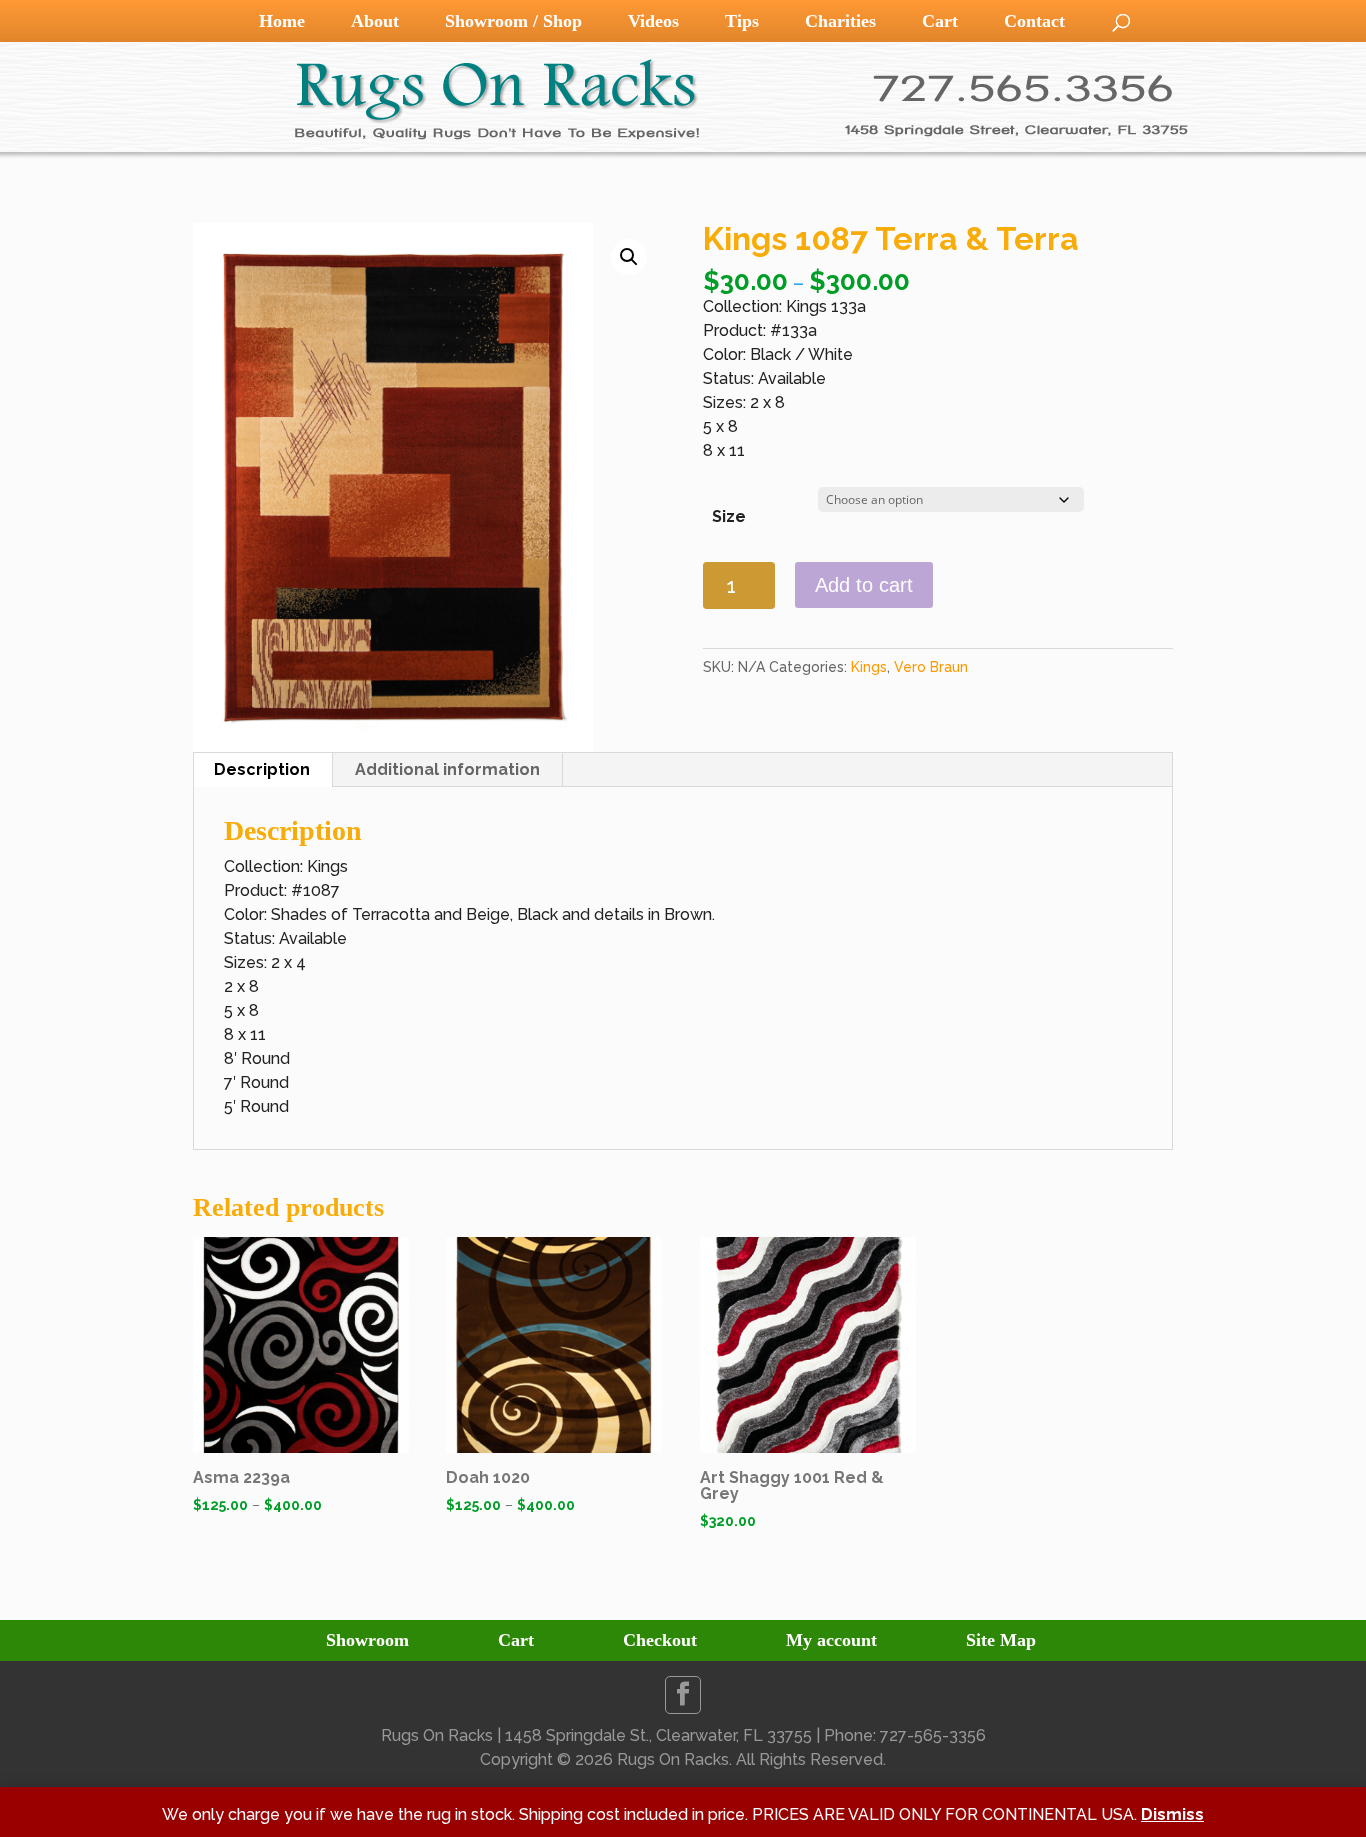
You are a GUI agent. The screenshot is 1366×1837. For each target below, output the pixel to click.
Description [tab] (262, 769)
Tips (742, 21)
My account (831, 1640)
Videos (653, 21)
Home (282, 21)
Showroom (367, 1640)
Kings (869, 667)
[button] (629, 257)
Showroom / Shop (513, 21)
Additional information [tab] (447, 769)
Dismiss (1172, 1814)
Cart (940, 21)
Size (729, 516)
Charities (840, 21)
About (375, 21)
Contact (1034, 21)
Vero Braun (931, 667)
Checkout (660, 1640)
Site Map (1001, 1640)
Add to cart (864, 585)
